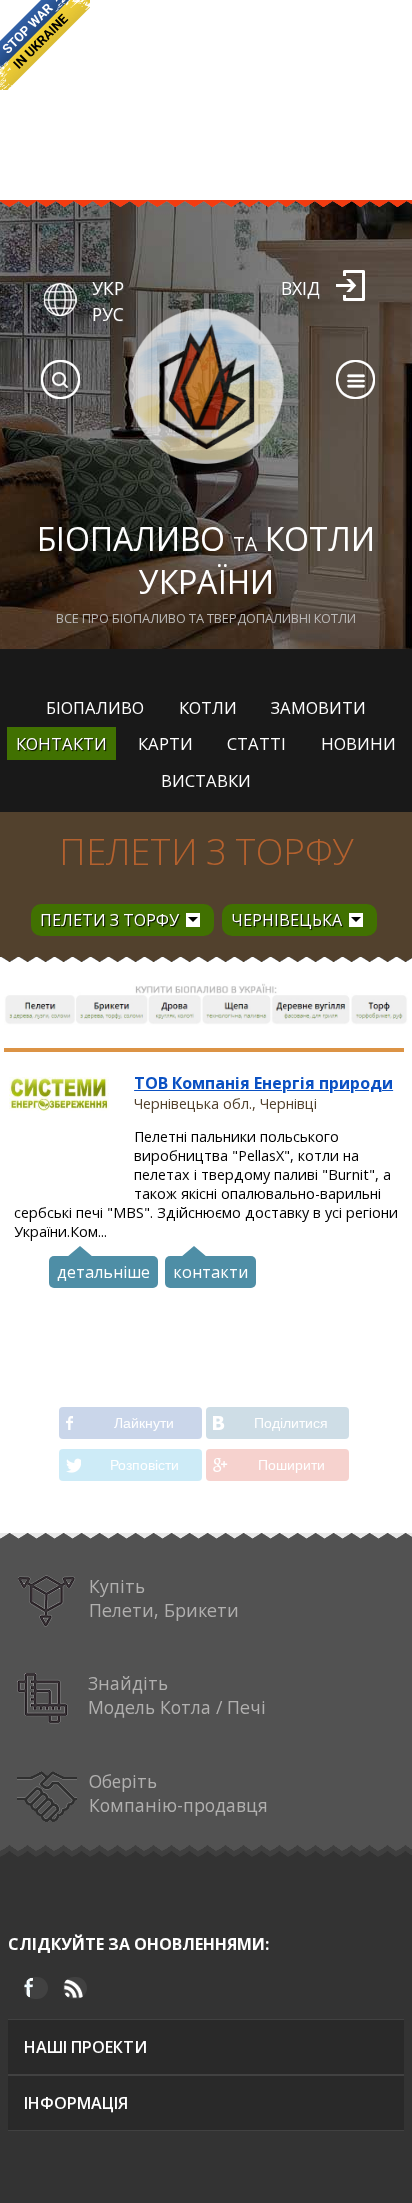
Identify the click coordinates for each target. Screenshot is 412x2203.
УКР (108, 288)
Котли (208, 707)
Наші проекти (85, 2047)
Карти (165, 743)
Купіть (164, 1598)
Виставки (206, 780)
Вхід (300, 288)
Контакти (61, 743)
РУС (108, 314)
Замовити (318, 707)
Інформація (76, 2103)
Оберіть (178, 1793)
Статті (256, 743)
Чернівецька (286, 920)
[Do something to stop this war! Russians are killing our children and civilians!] (45, 45)
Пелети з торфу (206, 851)
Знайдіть (177, 1695)
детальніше (103, 1272)
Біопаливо (95, 707)
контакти (210, 1272)
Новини (358, 743)
